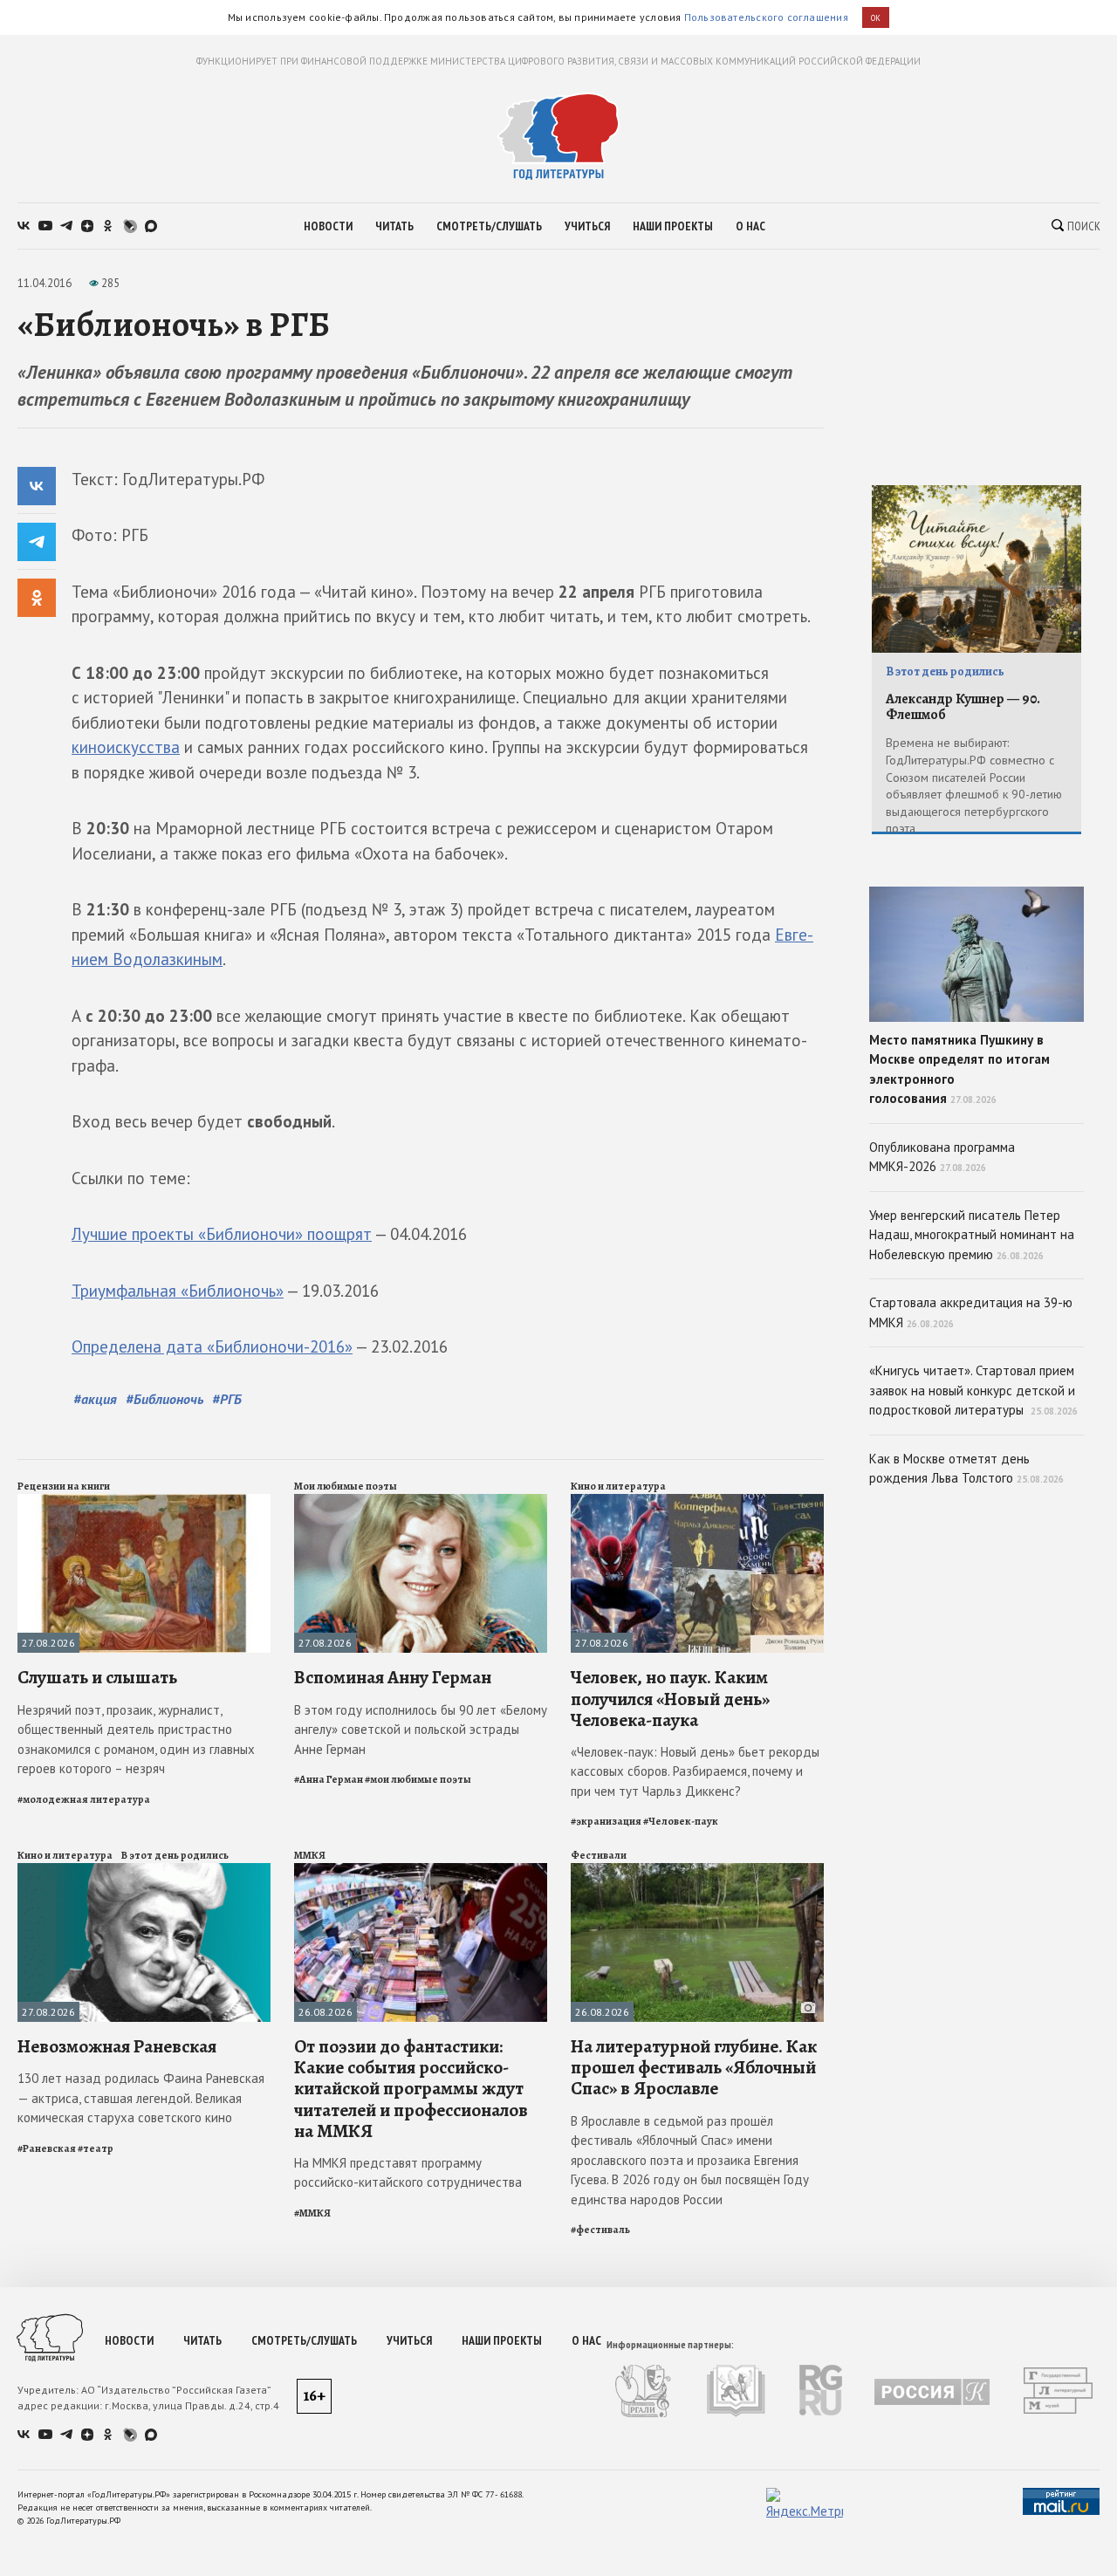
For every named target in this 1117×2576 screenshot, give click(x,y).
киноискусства (126, 747)
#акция (95, 1399)
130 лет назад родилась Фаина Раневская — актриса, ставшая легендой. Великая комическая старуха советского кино (141, 2098)
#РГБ (227, 1399)
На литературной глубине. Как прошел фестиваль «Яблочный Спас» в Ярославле (694, 2067)
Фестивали (599, 1855)
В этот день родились (175, 1855)
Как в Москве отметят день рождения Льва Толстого (966, 1469)
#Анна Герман (329, 1779)
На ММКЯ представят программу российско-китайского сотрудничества (408, 2173)
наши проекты (673, 226)
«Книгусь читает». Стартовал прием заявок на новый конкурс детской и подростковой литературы (973, 1390)
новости (328, 226)
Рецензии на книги (64, 1486)
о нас (750, 226)
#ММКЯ (312, 2213)
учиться (587, 226)
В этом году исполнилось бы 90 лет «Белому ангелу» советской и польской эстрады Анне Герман (421, 1730)
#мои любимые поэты (418, 1779)
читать (394, 226)
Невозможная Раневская (117, 2046)
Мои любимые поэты (346, 1486)
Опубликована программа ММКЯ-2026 (942, 1157)
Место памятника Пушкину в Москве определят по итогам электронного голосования (959, 1069)
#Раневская (47, 2148)
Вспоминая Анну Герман (393, 1677)
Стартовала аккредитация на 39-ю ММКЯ (971, 1312)
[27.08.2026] (144, 1501)
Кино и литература (618, 1486)
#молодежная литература (84, 1799)
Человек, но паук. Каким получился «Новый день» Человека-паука (670, 1698)
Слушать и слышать (97, 1677)
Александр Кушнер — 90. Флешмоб (963, 707)
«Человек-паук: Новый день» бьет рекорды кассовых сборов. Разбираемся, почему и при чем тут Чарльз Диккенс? (695, 1771)
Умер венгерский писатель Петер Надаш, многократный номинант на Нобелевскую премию (972, 1235)
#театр (96, 2148)
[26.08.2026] (421, 1870)
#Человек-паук (681, 1821)
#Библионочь (164, 1399)
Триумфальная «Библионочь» (178, 1291)
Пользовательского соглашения (766, 17)
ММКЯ (310, 1855)
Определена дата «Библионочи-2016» (212, 1346)
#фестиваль (600, 2230)
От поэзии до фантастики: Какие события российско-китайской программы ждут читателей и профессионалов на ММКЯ (411, 2089)
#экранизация (606, 1821)
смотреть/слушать (489, 226)
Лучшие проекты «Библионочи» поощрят (222, 1234)
